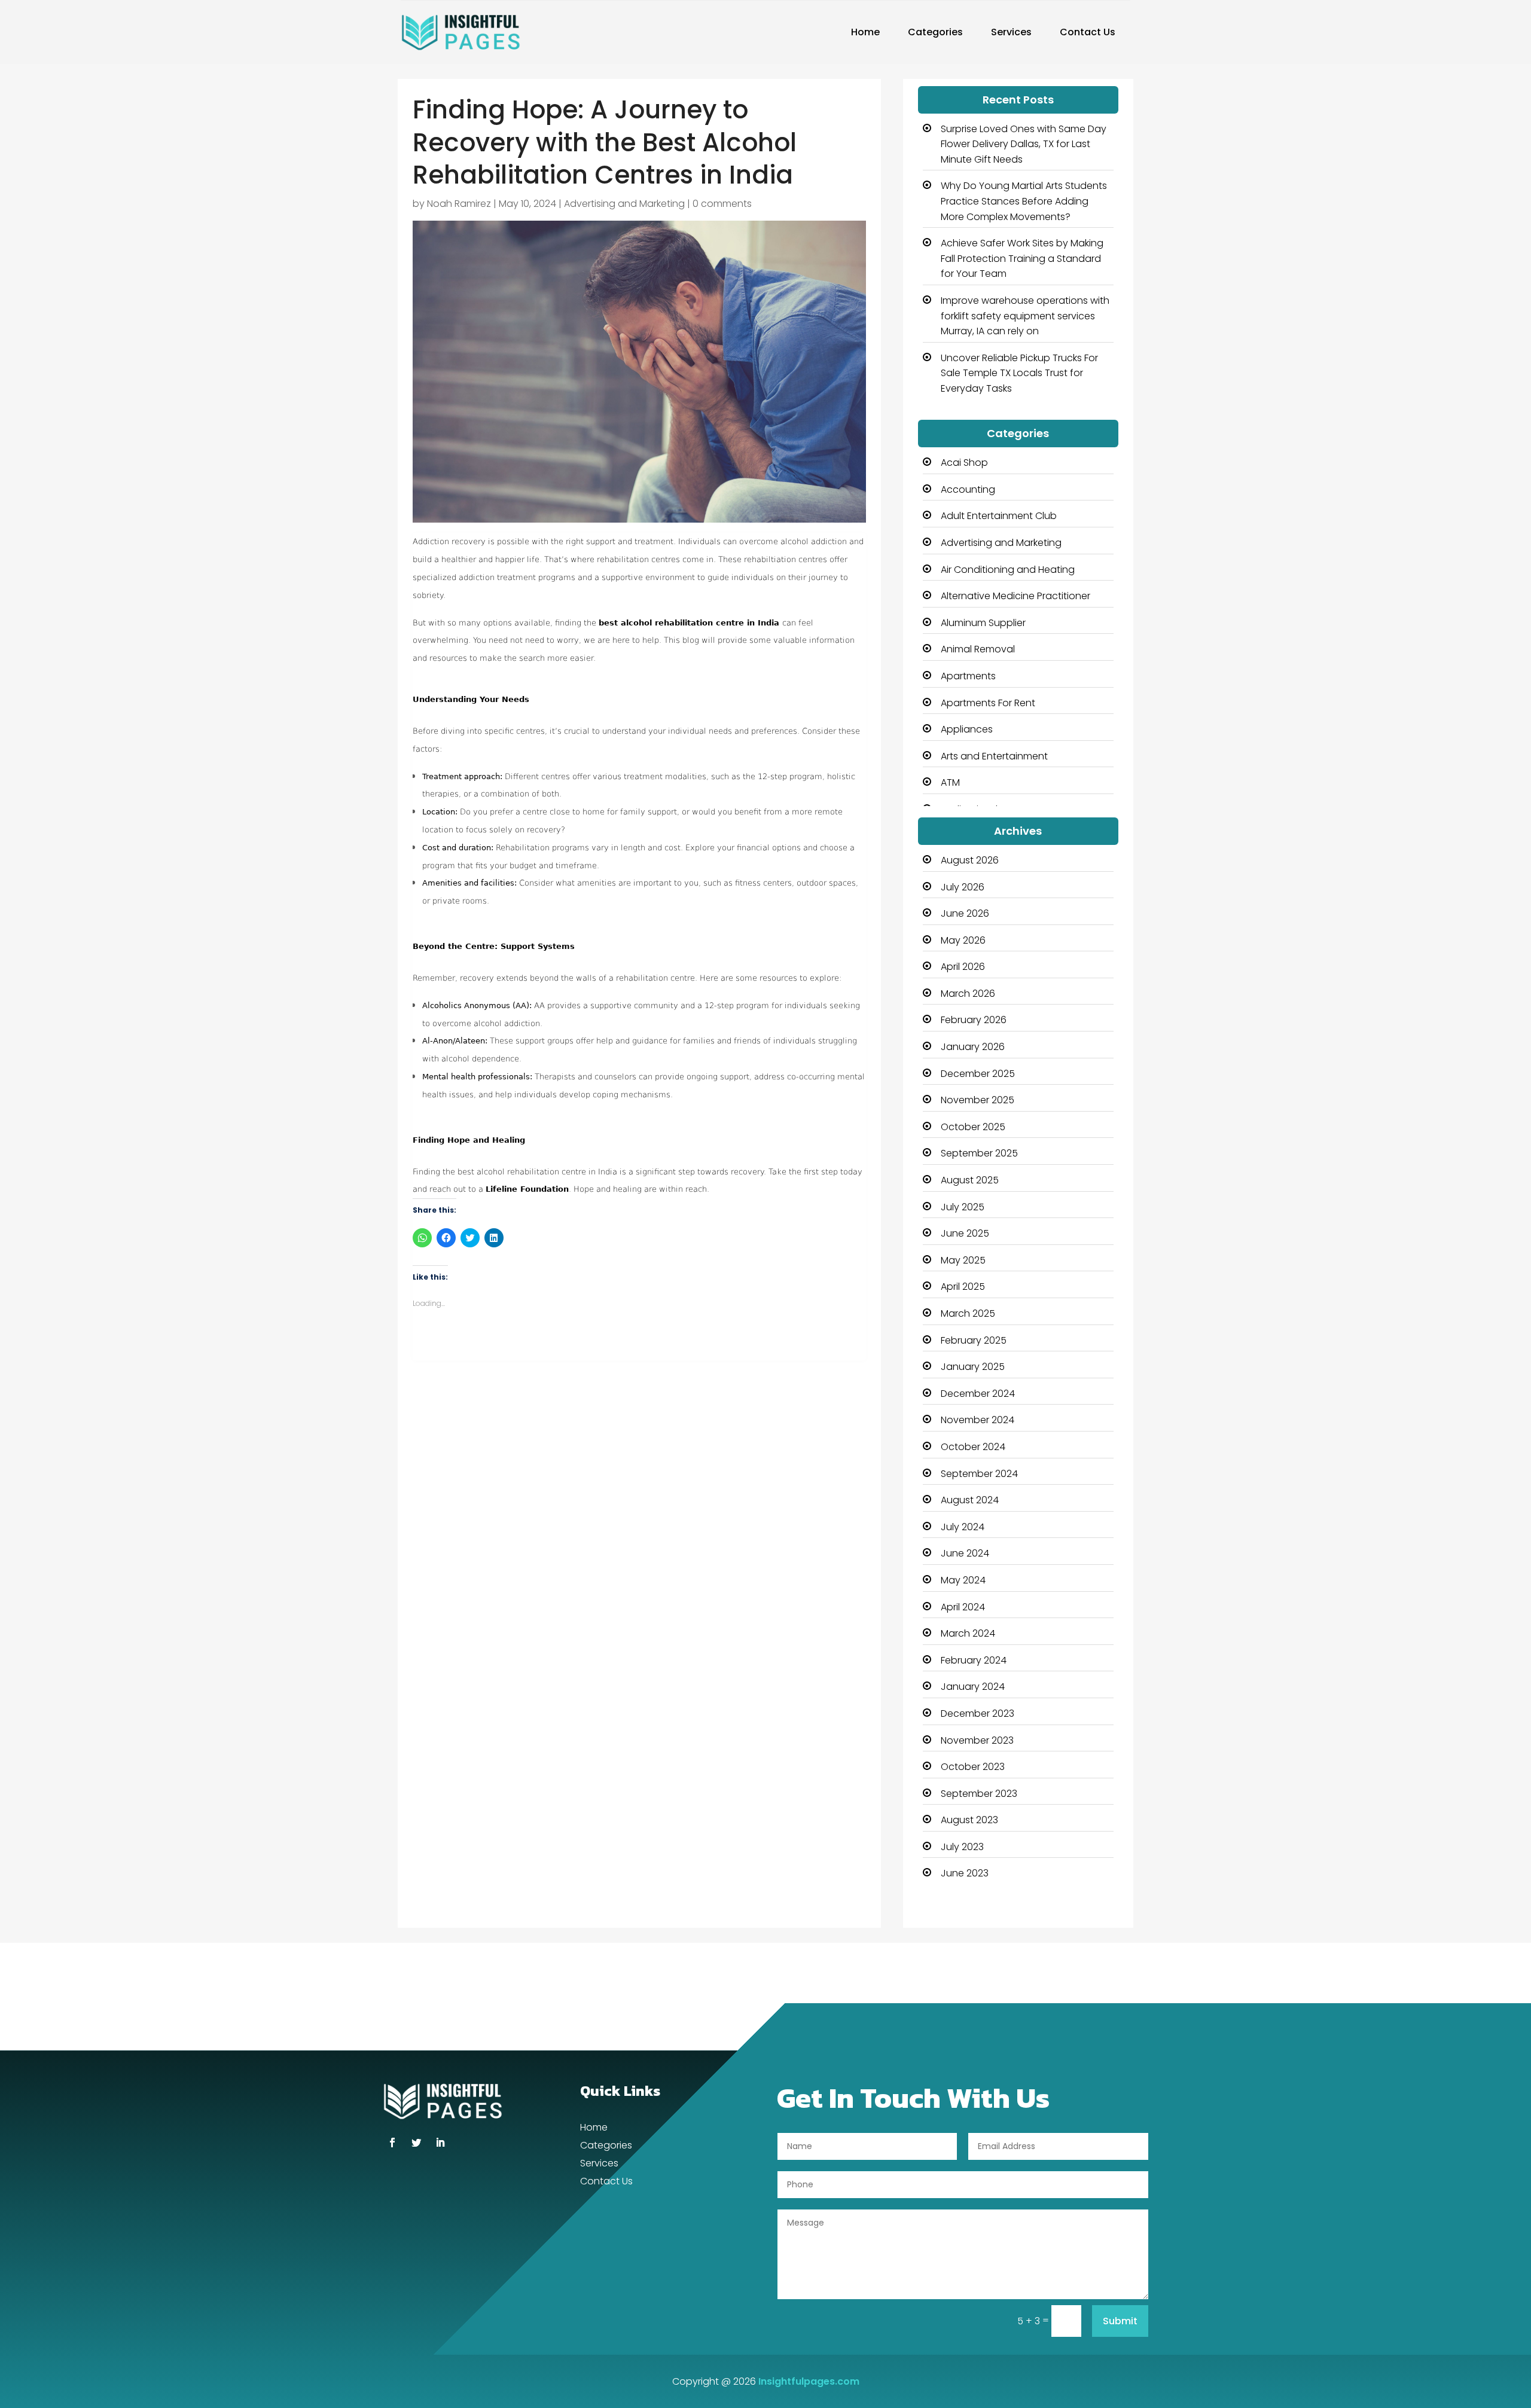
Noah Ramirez (459, 204)
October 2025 (973, 1127)
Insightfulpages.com (809, 2381)
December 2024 (978, 1394)
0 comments (722, 204)
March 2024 (968, 1633)
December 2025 (978, 1074)
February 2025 (974, 1340)
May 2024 (963, 1580)
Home (865, 32)
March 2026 (968, 994)
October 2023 (973, 1767)
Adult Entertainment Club (999, 516)
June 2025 (965, 1233)
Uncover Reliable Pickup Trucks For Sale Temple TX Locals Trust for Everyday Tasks (1019, 373)
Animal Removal (978, 649)
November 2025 (978, 1100)
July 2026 (963, 887)
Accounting (968, 489)
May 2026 (963, 940)
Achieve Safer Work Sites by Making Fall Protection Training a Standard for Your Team (1022, 258)
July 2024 (963, 1527)
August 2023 (969, 1820)
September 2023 (979, 1794)
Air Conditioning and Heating (1008, 570)
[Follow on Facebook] (392, 2143)
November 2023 (977, 1740)
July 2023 (962, 1847)
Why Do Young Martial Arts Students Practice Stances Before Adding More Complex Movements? (1024, 201)
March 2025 (968, 1313)
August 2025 (970, 1180)
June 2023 (965, 1873)
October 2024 (973, 1447)
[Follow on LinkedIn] (440, 2143)
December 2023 (978, 1713)
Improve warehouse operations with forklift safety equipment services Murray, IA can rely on (1025, 316)
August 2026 (970, 860)
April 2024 (963, 1607)
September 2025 (979, 1153)
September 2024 (979, 1474)
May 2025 (963, 1260)
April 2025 (963, 1287)
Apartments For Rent (988, 703)
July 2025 (963, 1207)
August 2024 (970, 1500)
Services (1011, 32)
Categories (935, 32)
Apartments (968, 676)
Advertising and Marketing (624, 204)
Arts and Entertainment (994, 756)
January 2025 (973, 1367)
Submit (1120, 2321)
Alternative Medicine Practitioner (1015, 596)
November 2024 (978, 1420)
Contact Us (1088, 32)
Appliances (967, 729)
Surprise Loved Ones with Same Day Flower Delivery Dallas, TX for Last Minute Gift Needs (1024, 144)
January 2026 (973, 1047)
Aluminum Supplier (983, 623)
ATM (950, 782)
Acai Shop (964, 463)
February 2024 (974, 1660)
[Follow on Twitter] (416, 2143)
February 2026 (974, 1020)
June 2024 (965, 1553)
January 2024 (973, 1687)
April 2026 (963, 967)
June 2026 (965, 913)
